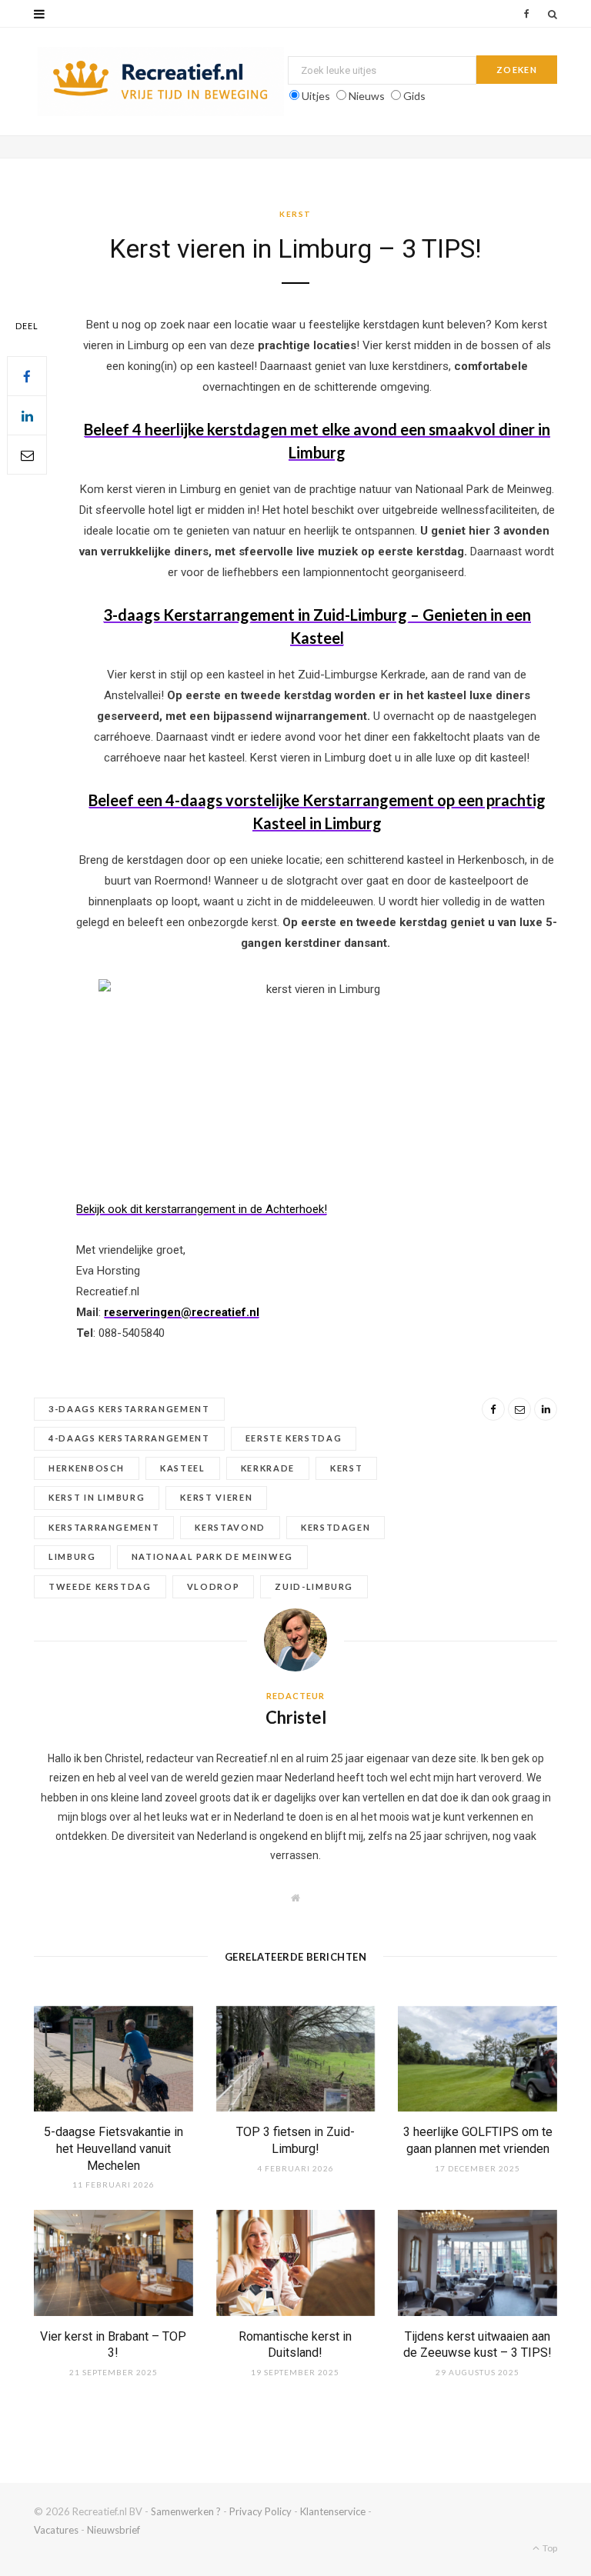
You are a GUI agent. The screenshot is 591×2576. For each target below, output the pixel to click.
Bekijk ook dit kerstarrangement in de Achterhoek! (202, 1209)
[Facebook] (27, 376)
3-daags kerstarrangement (129, 1409)
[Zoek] (553, 14)
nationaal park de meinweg (212, 1556)
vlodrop (214, 1586)
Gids (414, 96)
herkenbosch (87, 1468)
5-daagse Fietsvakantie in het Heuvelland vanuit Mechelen (114, 2148)
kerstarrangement (104, 1527)
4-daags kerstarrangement (129, 1438)
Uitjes (316, 96)
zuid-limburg (314, 1586)
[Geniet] (161, 82)
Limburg (72, 1556)
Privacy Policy (260, 2511)
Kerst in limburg (97, 1497)
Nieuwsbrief (114, 2530)
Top (549, 2548)
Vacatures (56, 2530)
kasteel (183, 1468)
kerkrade (268, 1468)
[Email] (27, 455)
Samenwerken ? (186, 2511)
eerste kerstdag (294, 1438)
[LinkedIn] (27, 415)
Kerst (295, 214)
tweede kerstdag (100, 1586)
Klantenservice (333, 2511)
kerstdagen (336, 1527)
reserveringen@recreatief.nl (182, 1312)
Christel (296, 1717)
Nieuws (367, 96)
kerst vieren (216, 1497)
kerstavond (230, 1527)
